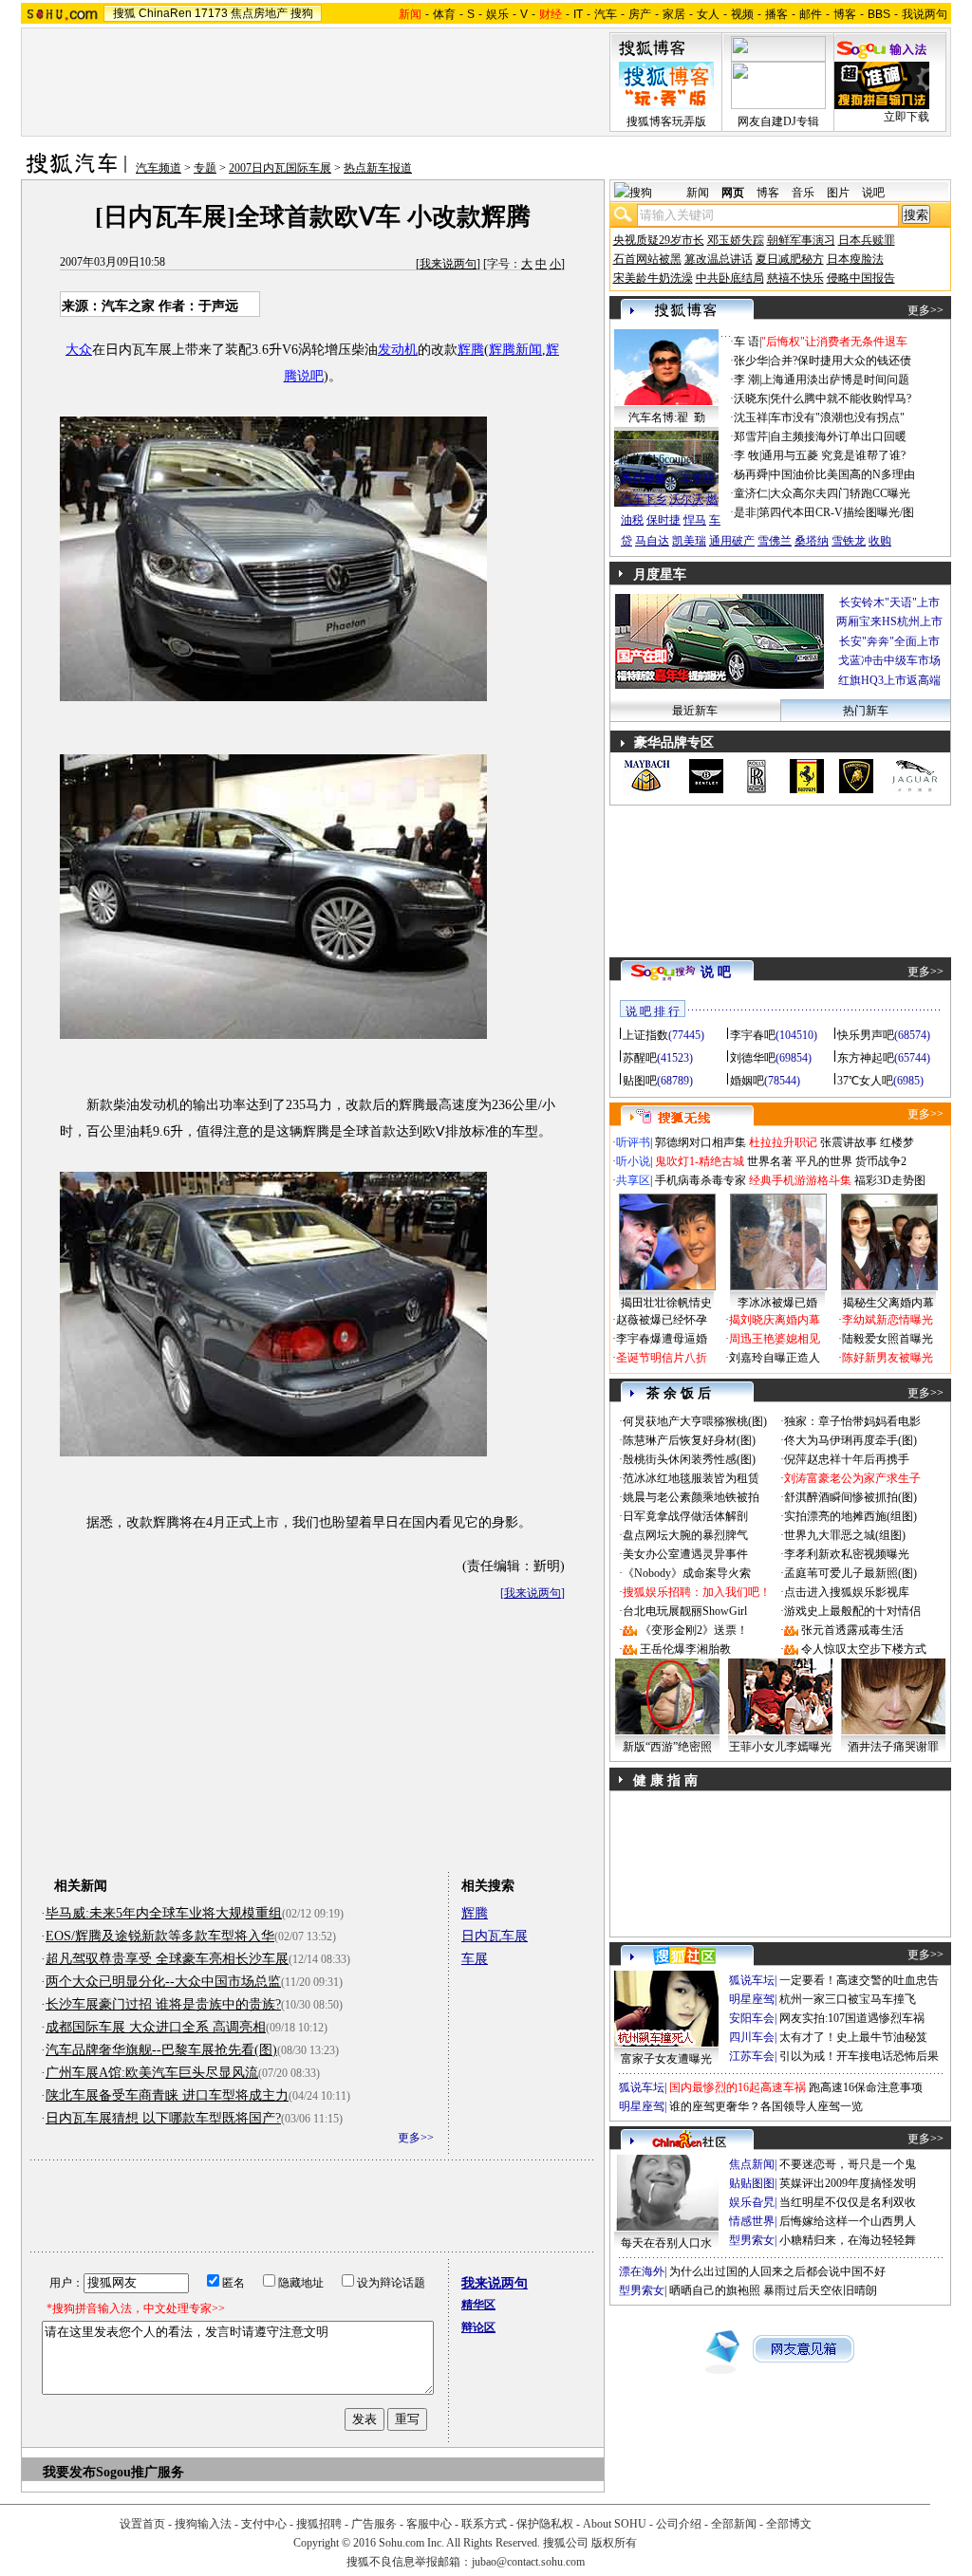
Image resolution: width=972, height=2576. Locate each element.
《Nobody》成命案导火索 (687, 1573)
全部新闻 (734, 2524)
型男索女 (752, 2240)
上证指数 (645, 1035)
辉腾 (471, 350)
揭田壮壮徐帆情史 (666, 1303)
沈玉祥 (751, 417)
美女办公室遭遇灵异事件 (685, 1554)
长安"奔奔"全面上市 (889, 641)
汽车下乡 (644, 499)
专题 (205, 168)
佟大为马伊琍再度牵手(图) (850, 1440)
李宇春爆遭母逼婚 (662, 1339)
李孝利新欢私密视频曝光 (847, 1554)
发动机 (398, 350)
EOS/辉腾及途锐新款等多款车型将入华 (160, 1936)
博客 (845, 14)
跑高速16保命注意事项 (866, 2087)
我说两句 (925, 14)
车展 (475, 1959)
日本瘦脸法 (855, 259)
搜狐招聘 (319, 2524)
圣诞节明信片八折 (662, 1358)
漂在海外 (642, 2271)
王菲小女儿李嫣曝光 (780, 1747)
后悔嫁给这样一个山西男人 (848, 2221)
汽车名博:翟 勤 (667, 417)
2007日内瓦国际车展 (280, 168)
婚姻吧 (747, 1081)
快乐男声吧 (866, 1035)
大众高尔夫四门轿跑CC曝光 (840, 493)
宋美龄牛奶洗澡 (653, 278)
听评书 (633, 1142)
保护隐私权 (545, 2524)
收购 (880, 541)
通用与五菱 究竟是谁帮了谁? (833, 455)
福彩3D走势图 (890, 1180)
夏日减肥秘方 (790, 259)
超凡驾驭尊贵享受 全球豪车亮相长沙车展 (167, 1959)
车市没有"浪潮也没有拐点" (837, 417)
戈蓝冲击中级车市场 (889, 660)
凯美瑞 (689, 541)
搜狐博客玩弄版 (666, 121)
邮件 (811, 14)
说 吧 (716, 972)
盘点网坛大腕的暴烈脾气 (685, 1535)
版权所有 (614, 2543)
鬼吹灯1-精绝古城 (700, 1161)
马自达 (652, 541)
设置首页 (142, 2524)
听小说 (633, 1161)
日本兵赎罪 (867, 240)
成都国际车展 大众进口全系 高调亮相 (156, 2027)
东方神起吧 (866, 1058)
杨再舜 (751, 474)
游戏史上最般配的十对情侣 (852, 1611)
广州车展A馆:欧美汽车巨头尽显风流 (152, 2073)
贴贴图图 (752, 2183)
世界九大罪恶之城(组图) (845, 1535)
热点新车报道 (378, 168)
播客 (776, 14)
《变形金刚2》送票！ (694, 1630)
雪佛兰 (775, 541)
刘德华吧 (753, 1058)
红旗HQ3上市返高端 (889, 680)
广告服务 (374, 2524)
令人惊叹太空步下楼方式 (864, 1649)
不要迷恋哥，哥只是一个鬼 (848, 2164)
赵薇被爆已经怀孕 (662, 1320)
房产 (640, 14)
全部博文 (789, 2524)
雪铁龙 (849, 541)
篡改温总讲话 (719, 259)
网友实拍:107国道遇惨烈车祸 (852, 2018)
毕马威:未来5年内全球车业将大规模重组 (164, 1913)
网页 (733, 193)
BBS (879, 14)
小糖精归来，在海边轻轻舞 (848, 2240)
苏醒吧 (640, 1058)
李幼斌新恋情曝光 (888, 1320)
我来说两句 (448, 264)
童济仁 (751, 493)
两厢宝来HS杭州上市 (889, 621)
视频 (742, 14)
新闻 (698, 193)
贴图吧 (640, 1081)
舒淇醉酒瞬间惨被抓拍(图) (850, 1497)
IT (578, 14)
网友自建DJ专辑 (778, 121)
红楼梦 (897, 1142)
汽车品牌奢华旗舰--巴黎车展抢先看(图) (161, 2050)
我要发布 (69, 2472)
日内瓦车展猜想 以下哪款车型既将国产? (163, 2118)
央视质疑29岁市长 (659, 240)
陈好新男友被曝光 (888, 1358)
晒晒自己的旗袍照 (715, 2290)
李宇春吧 (753, 1035)
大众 (79, 350)
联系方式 (484, 2524)
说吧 (873, 193)
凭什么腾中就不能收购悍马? (841, 398)
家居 (674, 14)
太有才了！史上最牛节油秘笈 (853, 2037)
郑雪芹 (751, 436)
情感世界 (752, 2221)
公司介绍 (679, 2524)
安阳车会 (752, 2018)
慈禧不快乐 (795, 278)
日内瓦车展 (495, 1936)
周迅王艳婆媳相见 (775, 1339)
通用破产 (732, 541)
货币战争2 (881, 1161)
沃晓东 (751, 398)
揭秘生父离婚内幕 (888, 1303)
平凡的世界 (824, 1161)
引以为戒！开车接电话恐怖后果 (859, 2056)
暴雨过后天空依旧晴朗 (820, 2290)
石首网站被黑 (647, 259)
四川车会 (752, 2037)
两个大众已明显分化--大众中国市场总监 (163, 1982)
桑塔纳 (812, 541)
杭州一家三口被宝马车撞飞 (848, 1999)
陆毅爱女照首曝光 (888, 1339)
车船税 (698, 478)
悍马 (695, 520)
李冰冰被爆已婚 (777, 1303)
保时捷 (664, 520)
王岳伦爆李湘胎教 (685, 1649)
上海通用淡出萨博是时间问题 (835, 380)
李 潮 (747, 380)
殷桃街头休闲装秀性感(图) (689, 1459)
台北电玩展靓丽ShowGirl (685, 1611)
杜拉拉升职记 (783, 1142)
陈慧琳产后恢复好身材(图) (689, 1440)
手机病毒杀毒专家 (701, 1180)
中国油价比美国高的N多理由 (842, 474)
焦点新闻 (752, 2164)
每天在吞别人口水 (666, 2243)
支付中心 (264, 2524)
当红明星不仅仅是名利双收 (848, 2202)
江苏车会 (752, 2056)
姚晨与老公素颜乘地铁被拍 (691, 1497)
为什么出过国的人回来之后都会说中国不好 (777, 2271)
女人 (708, 14)
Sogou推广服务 (140, 2472)
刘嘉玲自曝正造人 (775, 1358)
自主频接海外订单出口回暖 (838, 436)
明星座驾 (752, 1999)
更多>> (416, 2138)
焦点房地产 (259, 13)
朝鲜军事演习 (801, 240)
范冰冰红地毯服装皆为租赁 (691, 1478)
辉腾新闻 (515, 350)
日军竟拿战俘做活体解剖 (685, 1516)
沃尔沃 (686, 499)
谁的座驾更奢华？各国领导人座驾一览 (766, 2106)
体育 (444, 14)
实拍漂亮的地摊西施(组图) (850, 1516)
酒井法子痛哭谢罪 (893, 1747)
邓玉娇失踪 (736, 240)
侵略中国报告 (861, 278)
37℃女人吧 (865, 1081)
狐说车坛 (752, 1980)
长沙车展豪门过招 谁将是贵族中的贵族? (163, 2004)
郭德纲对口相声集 (701, 1142)
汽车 (606, 14)
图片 (838, 193)
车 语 (747, 342)
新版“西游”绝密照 (667, 1747)
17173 (211, 13)
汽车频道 (159, 168)
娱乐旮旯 (752, 2202)
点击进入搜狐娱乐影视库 (847, 1592)
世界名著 (770, 1161)
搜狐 (124, 13)
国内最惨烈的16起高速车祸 (738, 2087)
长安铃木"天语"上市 (889, 602)
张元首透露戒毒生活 (852, 1630)
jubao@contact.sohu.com (528, 2562)
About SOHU (615, 2524)
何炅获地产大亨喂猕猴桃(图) (695, 1421)
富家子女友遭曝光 (666, 2059)
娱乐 (497, 14)
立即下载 (907, 117)
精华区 (478, 2305)
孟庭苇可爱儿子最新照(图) (850, 1573)
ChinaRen (165, 13)
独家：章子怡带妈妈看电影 (852, 1421)
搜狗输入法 (203, 2524)
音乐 (803, 193)
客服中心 (429, 2524)
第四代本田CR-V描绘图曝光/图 (836, 512)
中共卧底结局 (730, 278)
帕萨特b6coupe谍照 (666, 459)
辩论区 (478, 2327)
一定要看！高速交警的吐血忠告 (859, 1980)
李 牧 (747, 455)
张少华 (751, 361)
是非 (745, 512)
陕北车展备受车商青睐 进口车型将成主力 (167, 2095)
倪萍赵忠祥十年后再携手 (847, 1459)
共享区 (633, 1180)
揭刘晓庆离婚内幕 (775, 1320)
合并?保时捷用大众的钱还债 (841, 361)
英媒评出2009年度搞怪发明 (848, 2183)
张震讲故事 (849, 1142)
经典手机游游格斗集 (800, 1180)
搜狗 (302, 13)
